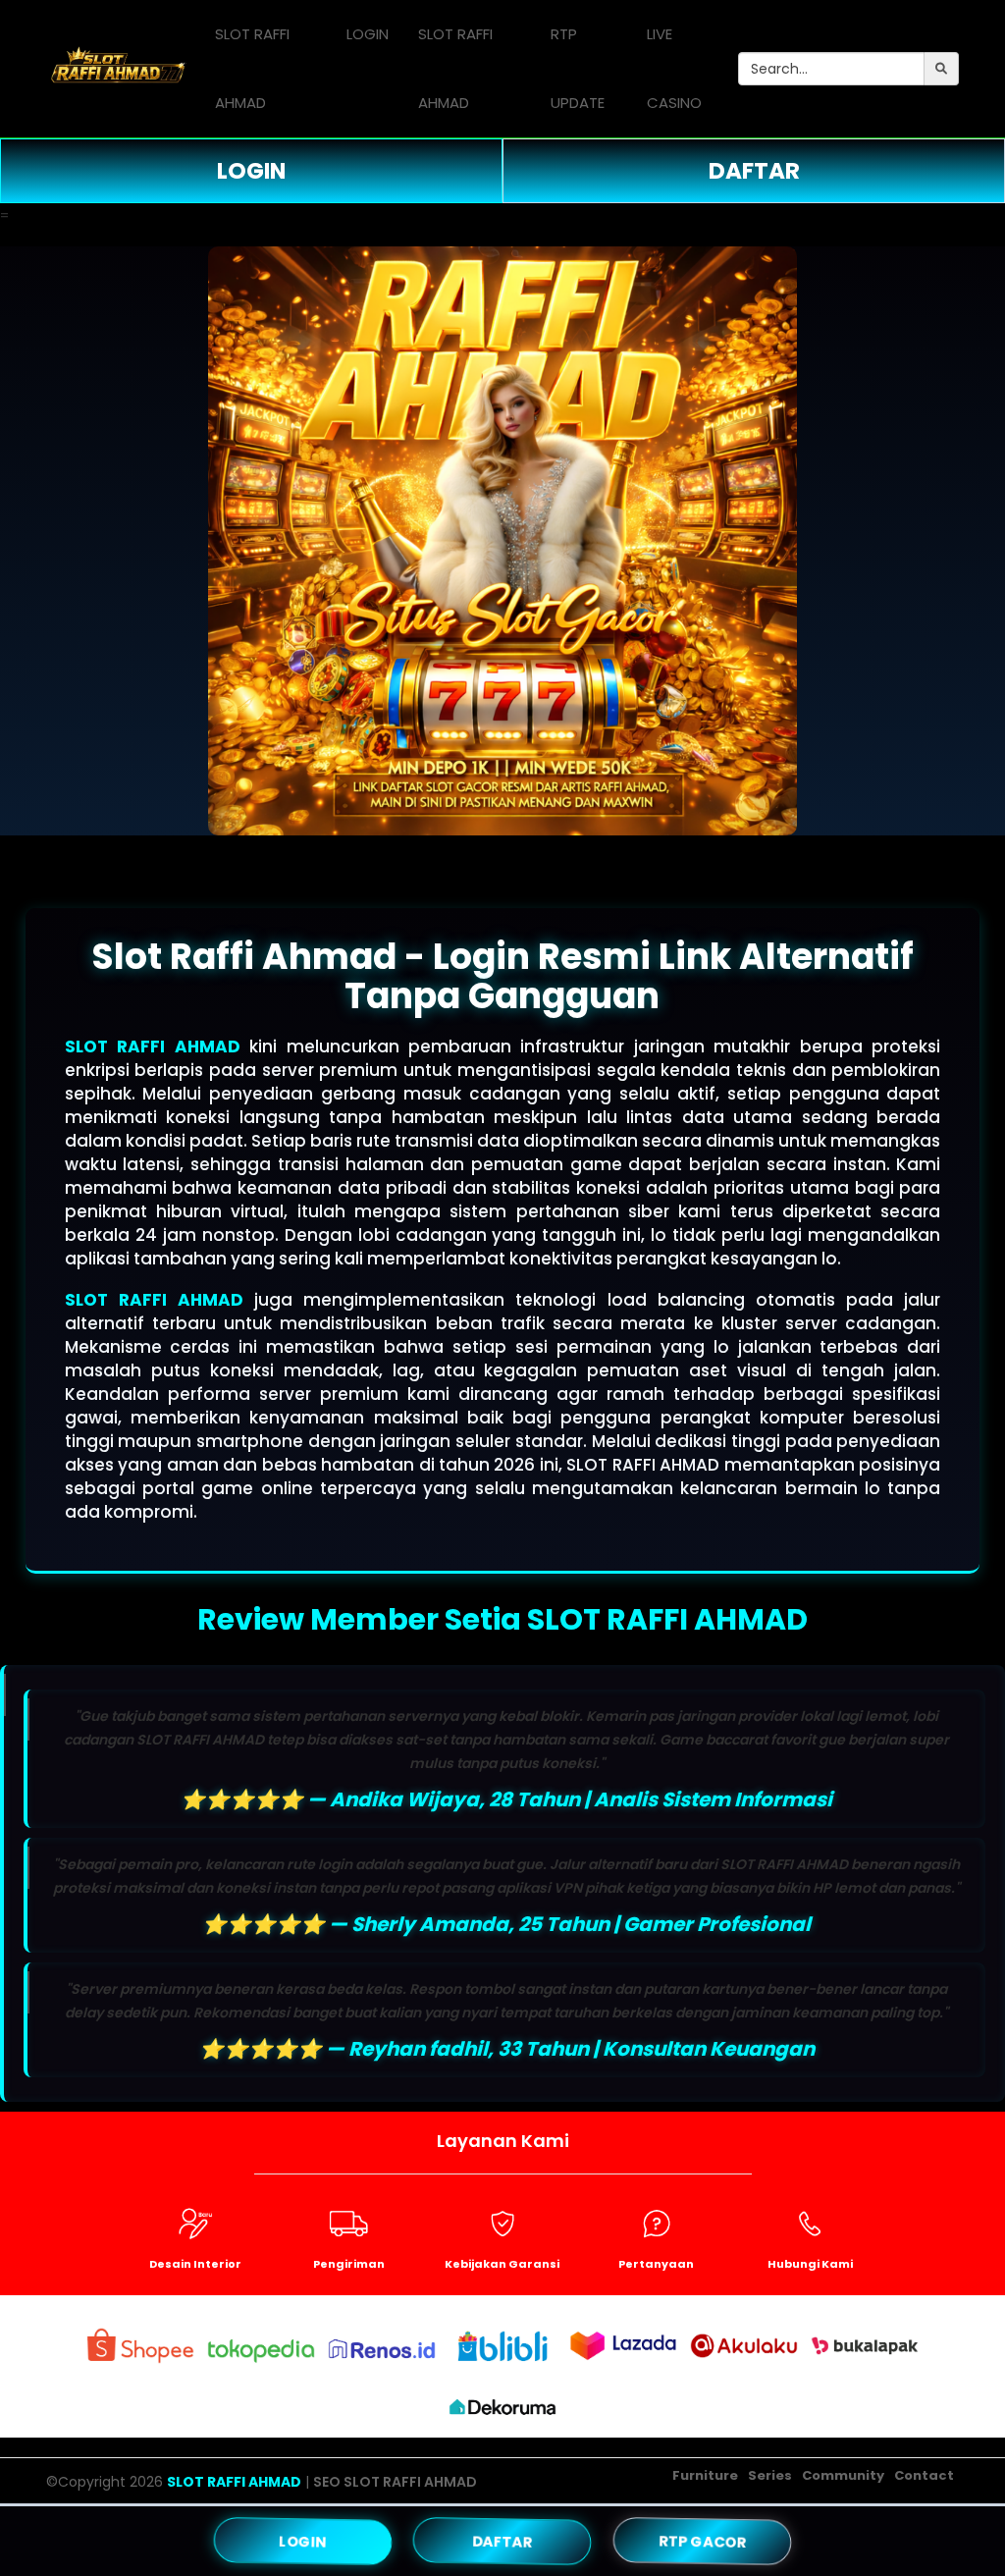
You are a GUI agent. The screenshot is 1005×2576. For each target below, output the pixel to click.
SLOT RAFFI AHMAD (252, 68)
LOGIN (368, 34)
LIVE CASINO (674, 68)
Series (770, 2475)
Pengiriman (349, 2264)
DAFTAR (754, 171)
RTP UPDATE (578, 68)
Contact (924, 2475)
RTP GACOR (702, 2541)
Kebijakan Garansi (502, 2264)
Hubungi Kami (810, 2264)
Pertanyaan (656, 2264)
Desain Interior (195, 2264)
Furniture (705, 2475)
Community (843, 2475)
